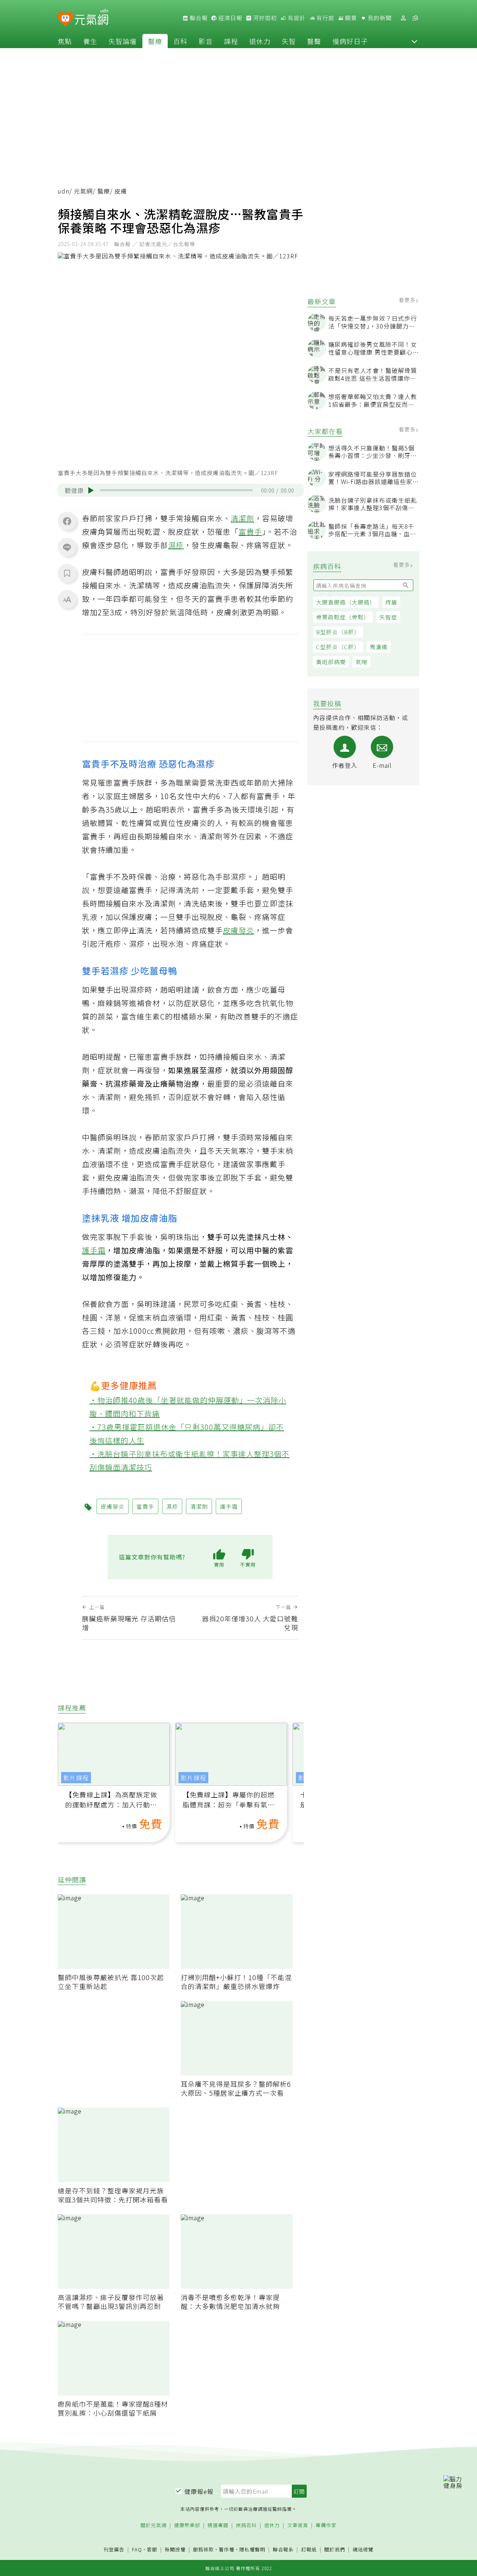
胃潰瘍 (379, 647)
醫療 (155, 41)
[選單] (415, 18)
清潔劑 (242, 518)
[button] (414, 41)
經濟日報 (230, 18)
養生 (90, 41)
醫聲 (314, 41)
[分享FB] (67, 521)
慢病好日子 (350, 41)
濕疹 (176, 545)
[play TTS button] (91, 490)
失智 (289, 41)
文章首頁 (298, 2525)
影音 (206, 41)
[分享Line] (67, 547)
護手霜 (94, 1250)
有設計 (296, 18)
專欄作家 (326, 2525)
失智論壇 (123, 41)
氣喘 (361, 662)
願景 (350, 18)
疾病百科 (246, 2525)
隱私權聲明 (252, 2549)
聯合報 (198, 18)
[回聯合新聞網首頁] (65, 19)
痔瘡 (391, 602)
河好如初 (264, 18)
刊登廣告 (114, 2550)
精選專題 (218, 2525)
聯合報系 (283, 2550)
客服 (152, 2549)
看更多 (408, 300)
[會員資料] (403, 18)
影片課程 (76, 1778)
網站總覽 (363, 2550)
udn (64, 191)
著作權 (227, 2549)
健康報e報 (199, 2491)
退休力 (260, 41)
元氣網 (83, 191)
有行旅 (325, 18)
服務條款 (203, 2549)
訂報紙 (309, 2550)
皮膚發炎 (238, 930)
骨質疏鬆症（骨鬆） (343, 617)
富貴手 (250, 532)
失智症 (388, 617)
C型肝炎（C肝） (338, 647)
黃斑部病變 (331, 662)
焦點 (65, 41)
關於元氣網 (154, 2525)
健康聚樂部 (187, 2525)
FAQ (137, 2549)
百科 (180, 41)
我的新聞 (379, 18)
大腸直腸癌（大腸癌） (346, 602)
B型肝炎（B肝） (338, 632)
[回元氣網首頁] (91, 18)
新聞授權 (175, 2550)
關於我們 (335, 2550)
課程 (231, 41)
